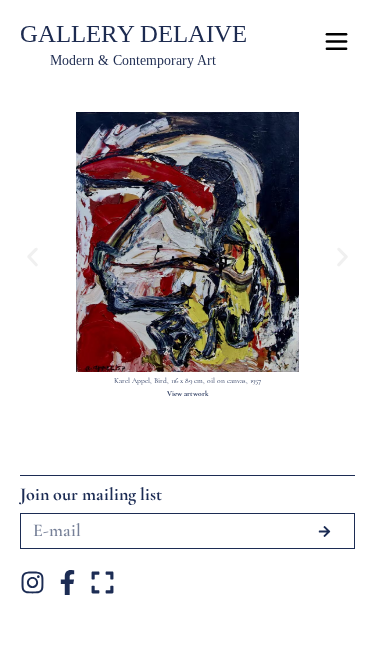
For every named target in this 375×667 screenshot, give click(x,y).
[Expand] (102, 582)
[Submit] (324, 531)
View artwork (188, 393)
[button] (32, 256)
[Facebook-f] (67, 582)
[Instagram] (32, 582)
